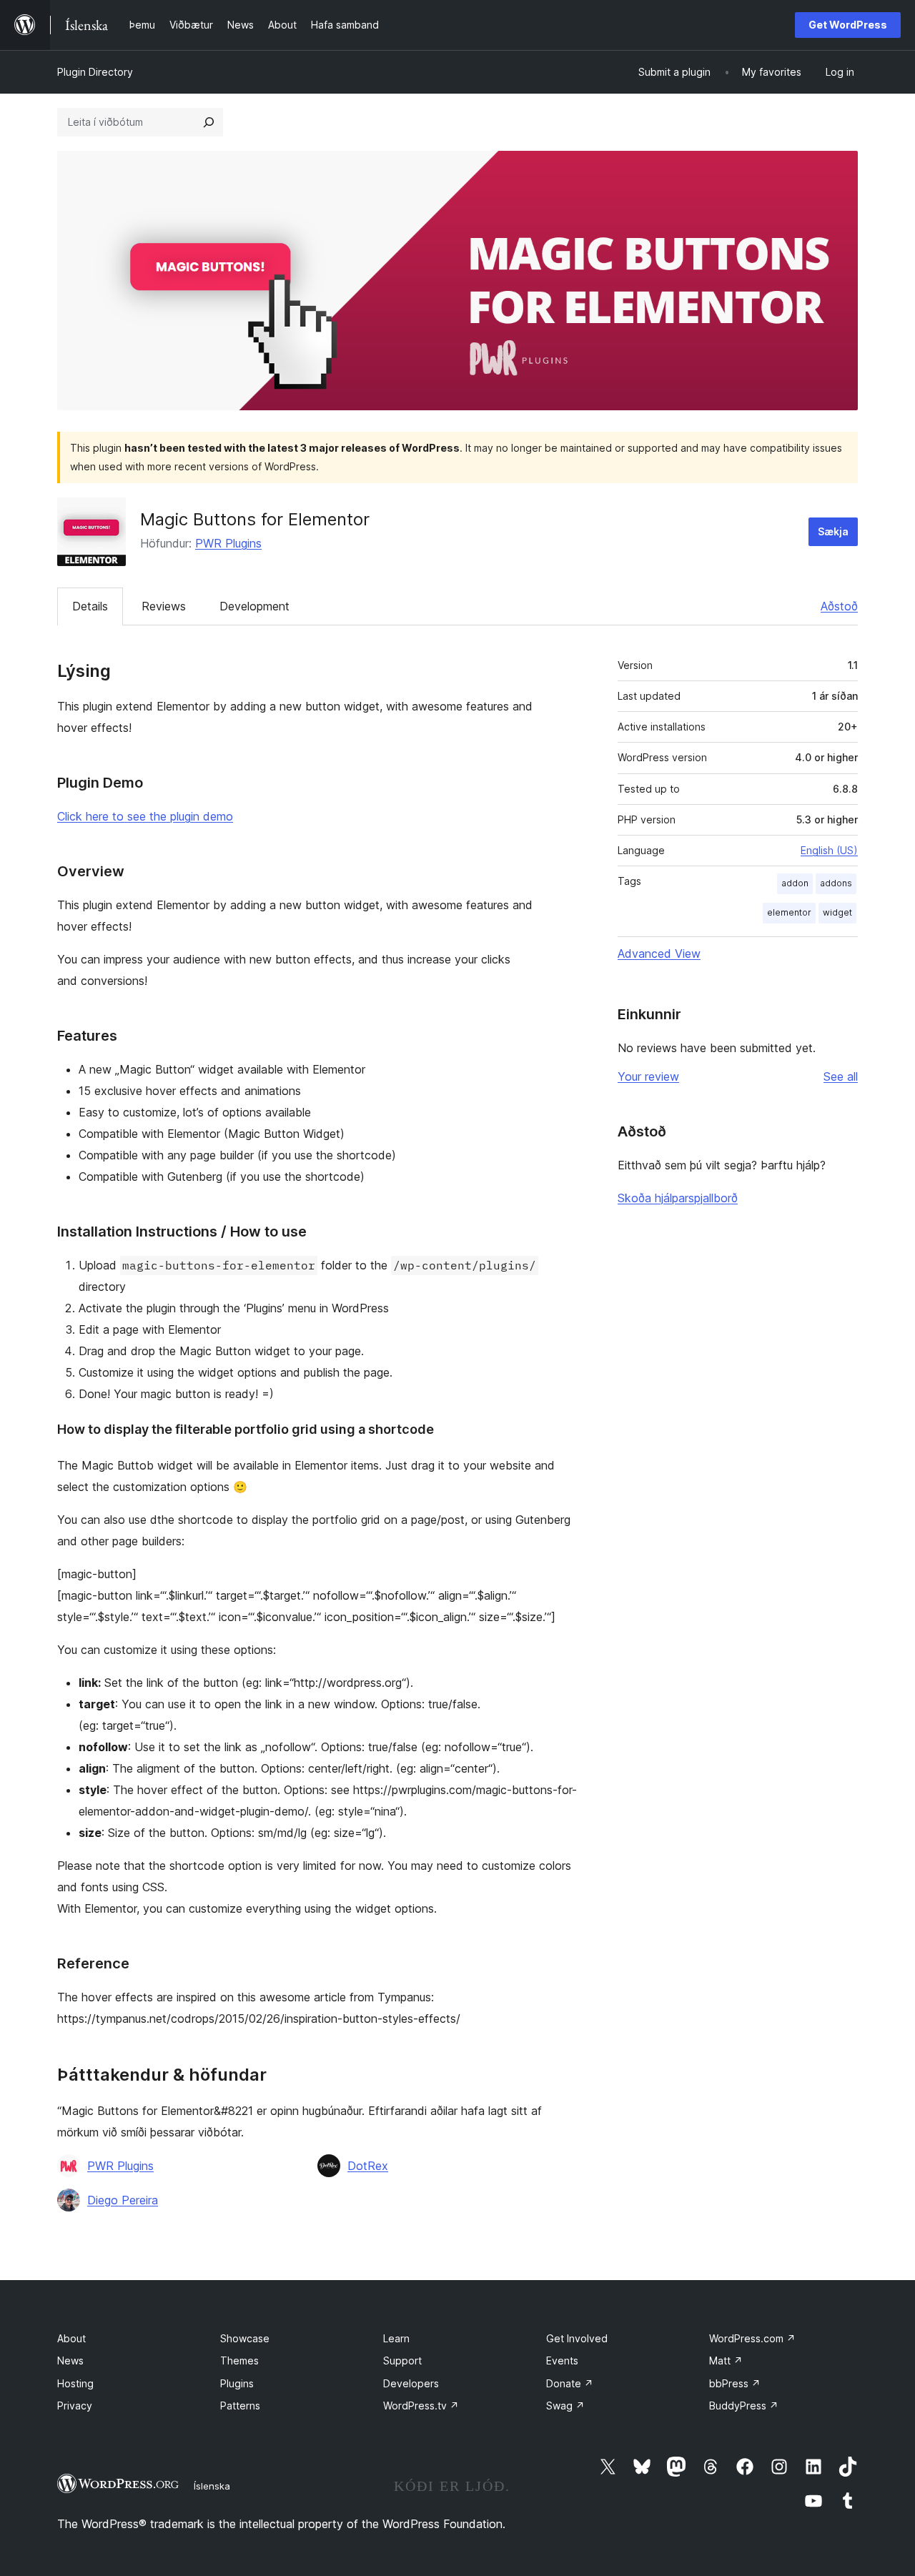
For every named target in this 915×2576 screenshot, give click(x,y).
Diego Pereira (123, 2200)
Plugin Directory (95, 72)
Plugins (237, 2383)
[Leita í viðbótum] (209, 122)
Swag (565, 2406)
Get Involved (577, 2338)
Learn (396, 2338)
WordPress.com (752, 2338)
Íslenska (212, 2486)
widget (837, 912)
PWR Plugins (228, 543)
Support (402, 2360)
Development (254, 606)
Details (90, 606)
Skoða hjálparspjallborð (678, 1198)
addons (836, 883)
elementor (789, 912)
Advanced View (659, 953)
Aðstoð (839, 606)
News (70, 2360)
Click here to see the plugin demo (145, 816)
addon (795, 883)
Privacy (75, 2406)
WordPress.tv (421, 2406)
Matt (726, 2360)
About (71, 2338)
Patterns (240, 2406)
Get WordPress (848, 25)
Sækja (833, 531)
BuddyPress (744, 2406)
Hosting (75, 2383)
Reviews (164, 606)
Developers (411, 2383)
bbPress (735, 2383)
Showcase (245, 2338)
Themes (239, 2360)
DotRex (368, 2166)
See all (841, 1076)
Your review (648, 1076)
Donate (570, 2383)
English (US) (829, 850)
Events (562, 2360)
